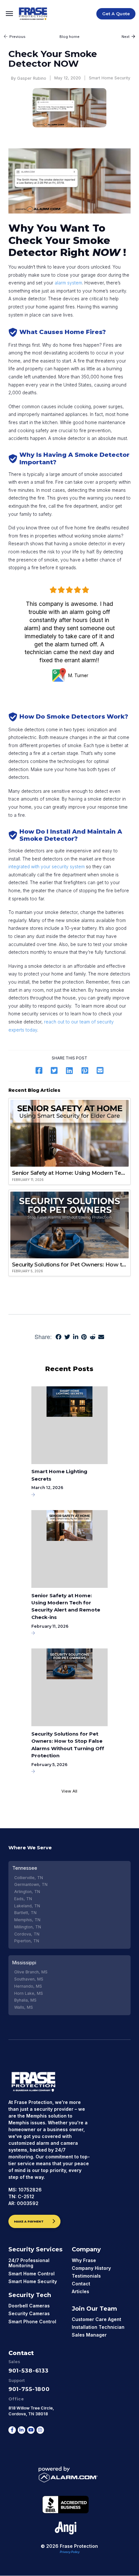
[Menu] (10, 14)
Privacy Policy (70, 2552)
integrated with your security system (47, 867)
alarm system (68, 283)
